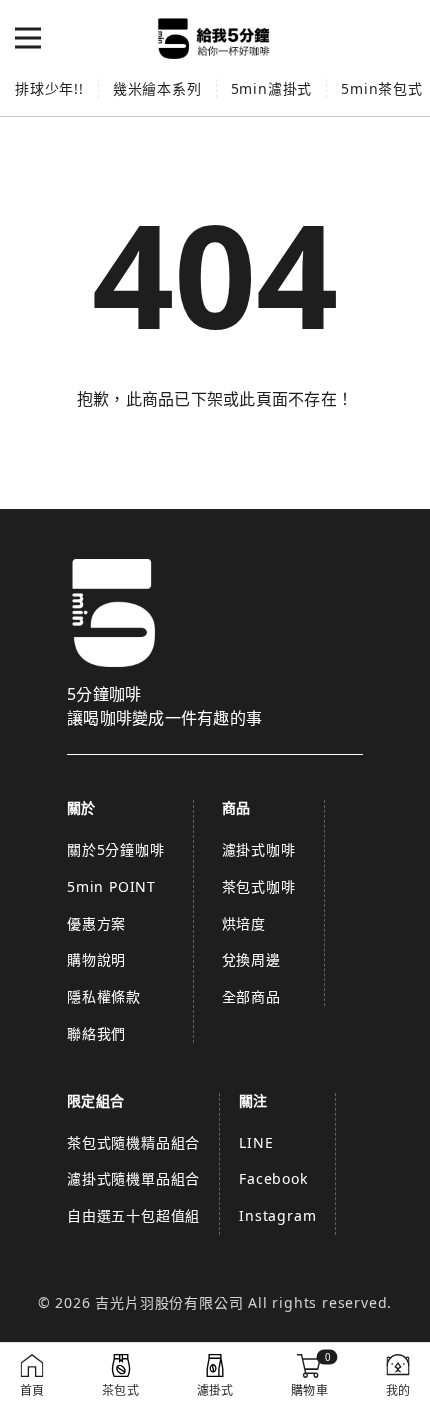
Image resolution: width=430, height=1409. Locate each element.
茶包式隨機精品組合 (133, 1142)
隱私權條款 (104, 996)
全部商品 (251, 996)
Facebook (273, 1178)
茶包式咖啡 (259, 886)
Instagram (277, 1215)
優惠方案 (96, 923)
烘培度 (244, 923)
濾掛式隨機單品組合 (133, 1178)
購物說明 (96, 959)
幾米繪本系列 (157, 88)
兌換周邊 (251, 959)
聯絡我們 (96, 1033)
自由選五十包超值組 (133, 1215)
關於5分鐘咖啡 (116, 849)
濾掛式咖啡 (259, 849)
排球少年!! (49, 88)
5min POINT (111, 886)
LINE (256, 1142)
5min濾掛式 (272, 88)
